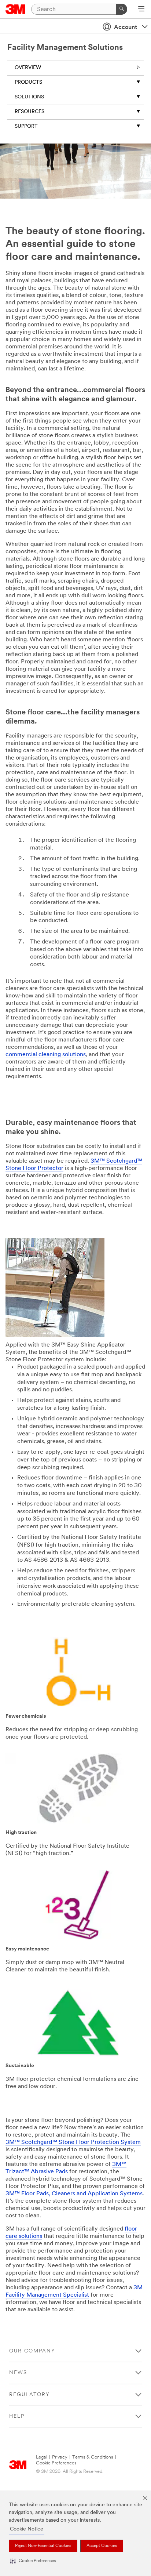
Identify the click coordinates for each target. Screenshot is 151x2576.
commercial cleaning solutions (46, 1055)
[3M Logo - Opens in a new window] (16, 9)
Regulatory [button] (30, 2395)
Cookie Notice (27, 2529)
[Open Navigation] (141, 10)
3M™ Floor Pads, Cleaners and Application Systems (74, 2194)
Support (26, 126)
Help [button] (17, 2416)
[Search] (122, 9)
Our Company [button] (32, 2351)
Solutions (29, 97)
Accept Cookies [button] (102, 2546)
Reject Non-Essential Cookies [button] (43, 2546)
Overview (28, 68)
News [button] (18, 2373)
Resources (30, 112)
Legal (42, 2457)
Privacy (60, 2457)
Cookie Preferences (56, 2463)
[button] (33, 2561)
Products (28, 82)
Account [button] (126, 28)
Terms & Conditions (93, 2457)
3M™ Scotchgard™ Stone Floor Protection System (73, 2142)
